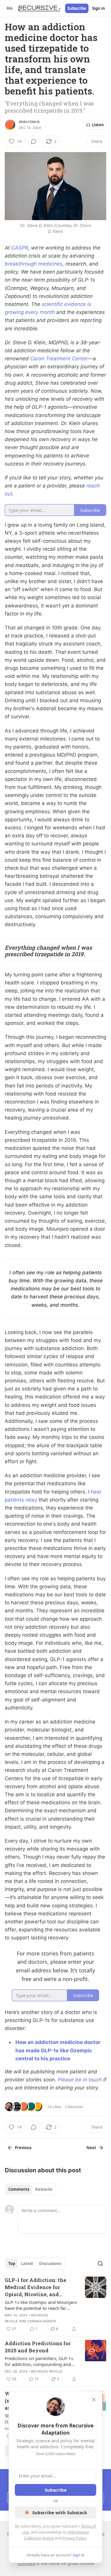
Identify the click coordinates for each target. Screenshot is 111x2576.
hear (96, 1492)
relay (31, 1500)
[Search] (100, 2264)
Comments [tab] (19, 2189)
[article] (55, 2304)
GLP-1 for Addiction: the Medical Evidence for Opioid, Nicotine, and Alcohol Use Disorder (36, 2287)
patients (14, 1500)
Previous (23, 2148)
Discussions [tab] (50, 2264)
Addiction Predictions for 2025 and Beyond (38, 2347)
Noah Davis (29, 122)
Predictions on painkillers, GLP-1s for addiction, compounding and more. (39, 2361)
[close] (94, 2400)
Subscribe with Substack (60, 2512)
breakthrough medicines (34, 264)
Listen (98, 125)
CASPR (20, 248)
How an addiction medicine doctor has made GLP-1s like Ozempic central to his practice (58, 2050)
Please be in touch (80, 2080)
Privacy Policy (74, 2538)
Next (91, 2148)
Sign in (99, 8)
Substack (26, 2563)
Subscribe (77, 8)
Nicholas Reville (47, 2371)
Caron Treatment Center (59, 359)
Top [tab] (12, 2264)
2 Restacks (74, 2107)
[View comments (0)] (34, 141)
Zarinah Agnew (42, 2321)
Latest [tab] (27, 2264)
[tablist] (30, 2189)
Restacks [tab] (44, 2189)
